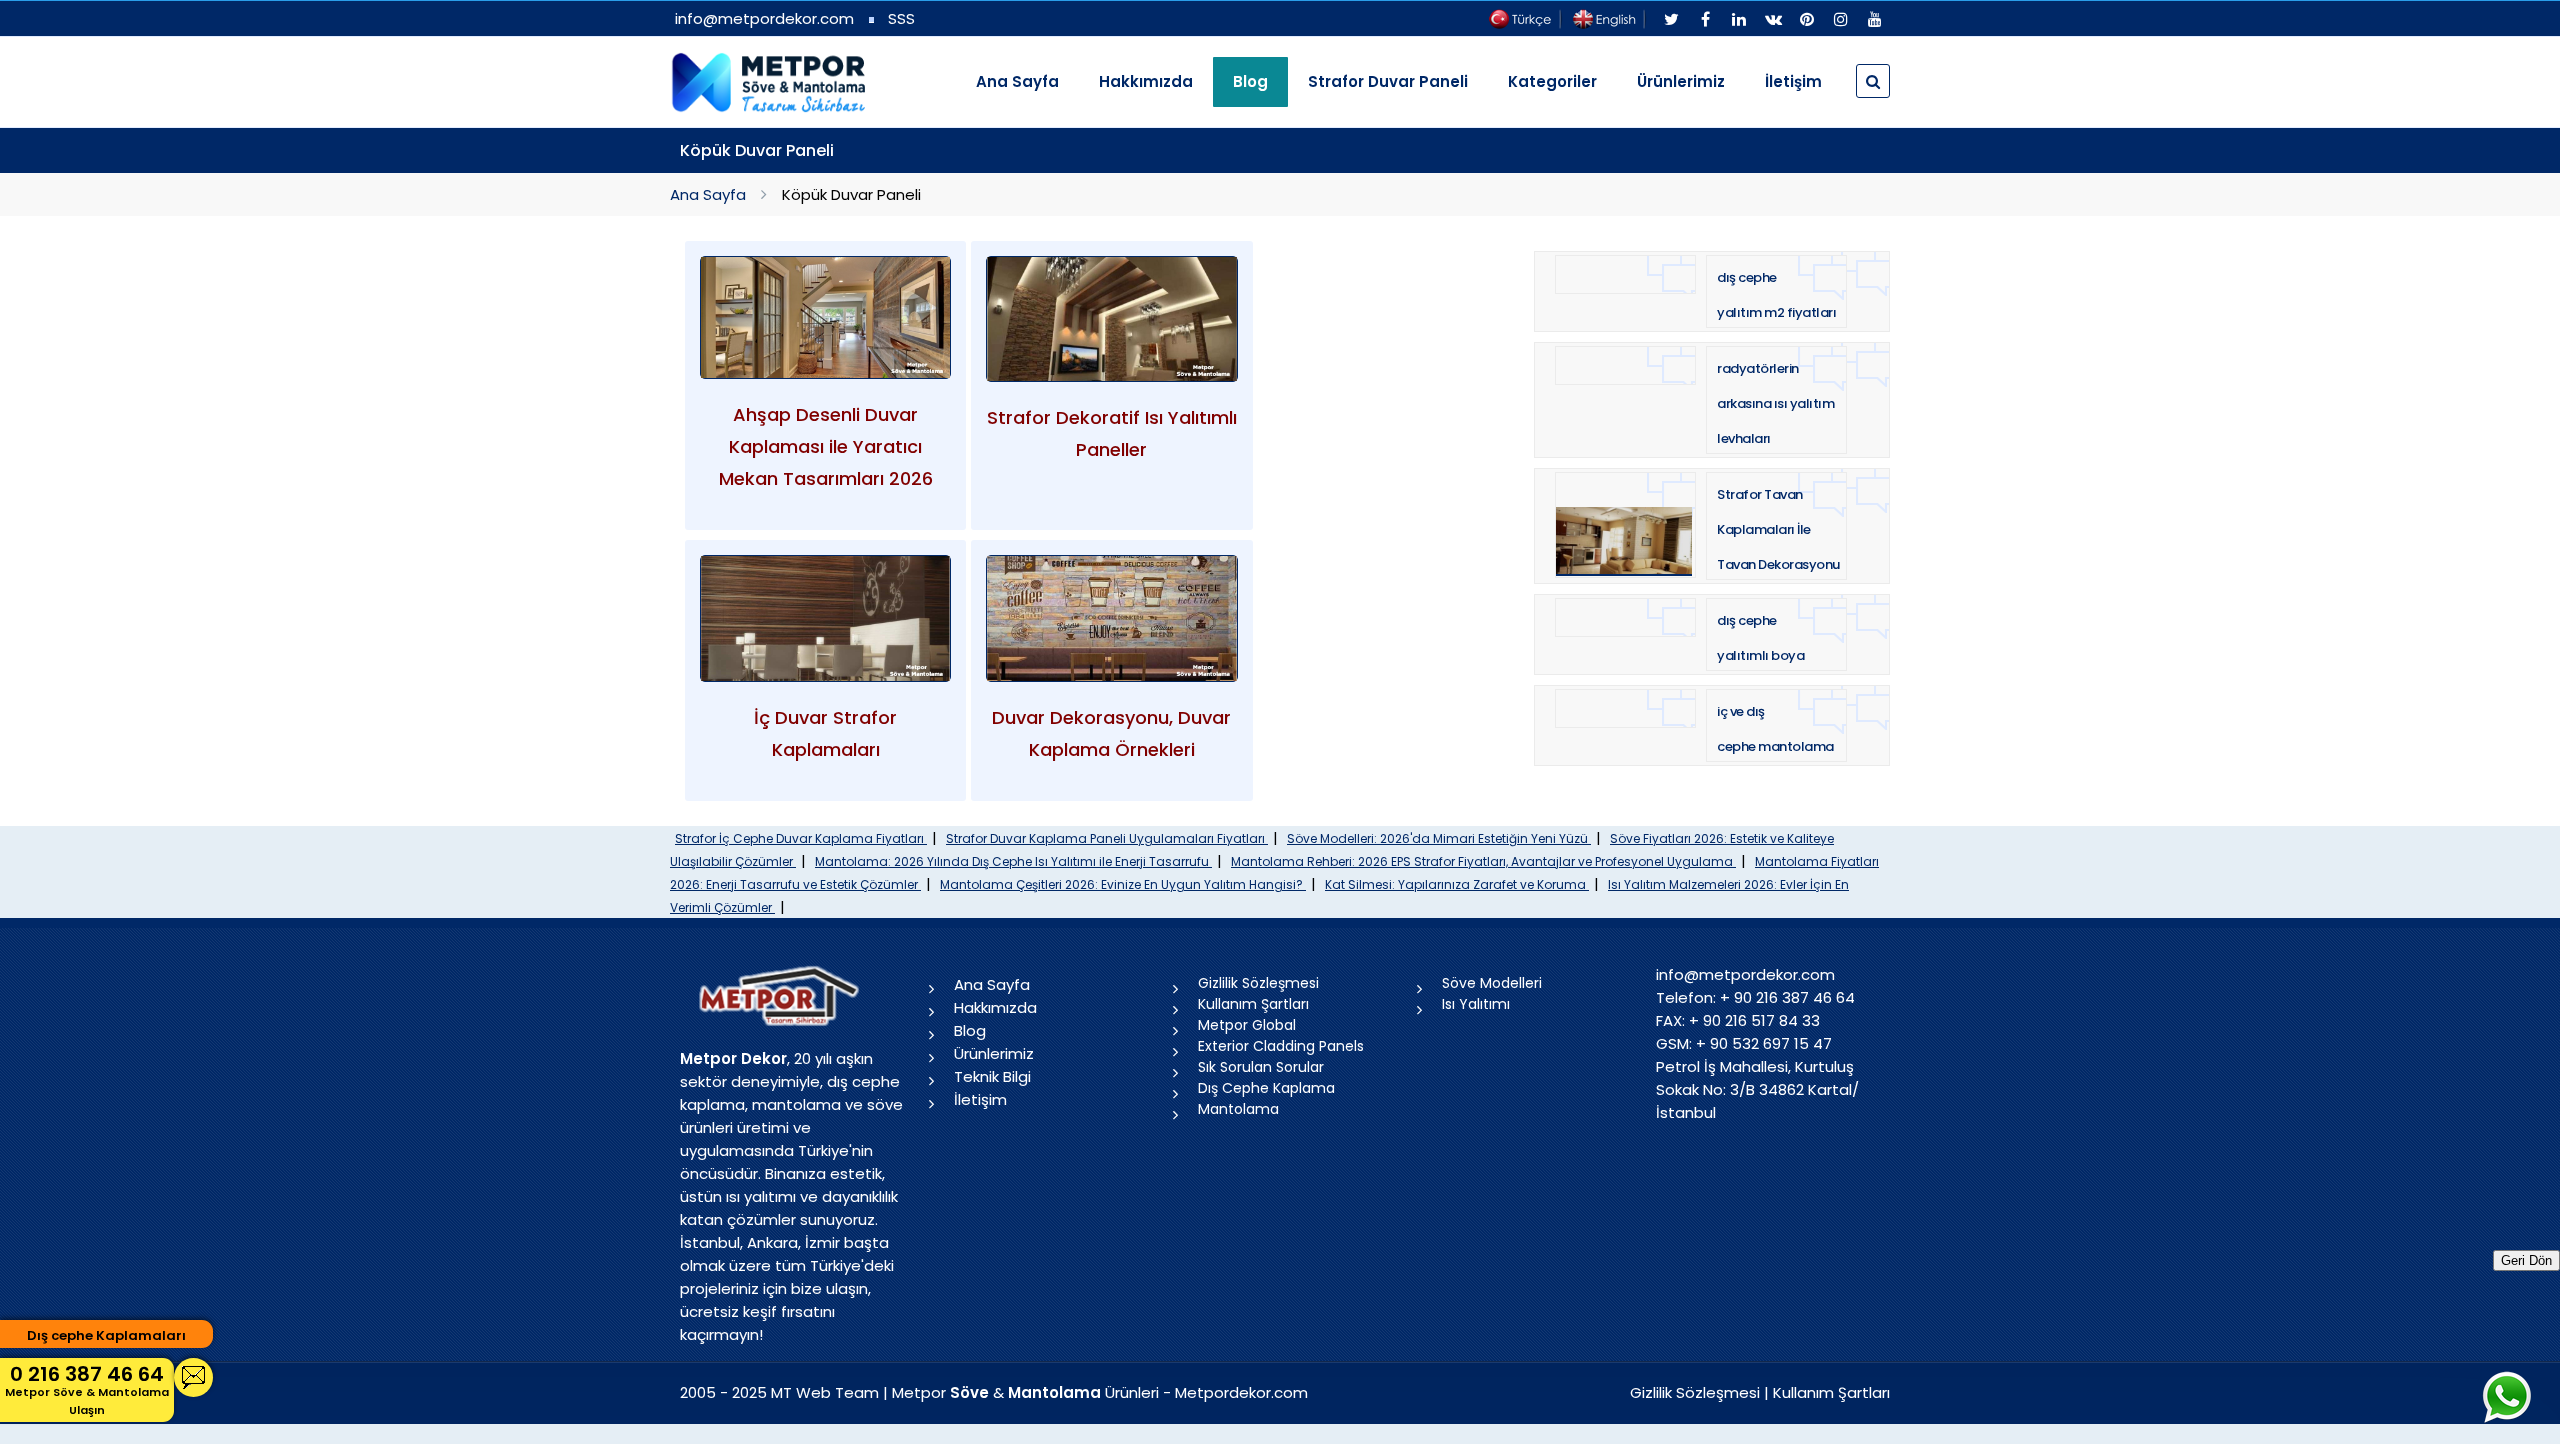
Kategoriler (1552, 81)
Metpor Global (1247, 1025)
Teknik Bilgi (992, 1076)
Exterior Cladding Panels (1281, 1046)
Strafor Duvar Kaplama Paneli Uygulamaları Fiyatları (1107, 838)
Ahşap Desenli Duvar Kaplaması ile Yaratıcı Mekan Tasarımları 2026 (826, 446)
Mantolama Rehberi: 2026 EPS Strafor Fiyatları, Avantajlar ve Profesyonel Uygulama (1483, 861)
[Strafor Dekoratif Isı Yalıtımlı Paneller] (1111, 319)
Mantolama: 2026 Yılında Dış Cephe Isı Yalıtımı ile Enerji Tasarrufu (1013, 861)
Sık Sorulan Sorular (1261, 1067)
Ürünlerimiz (1681, 81)
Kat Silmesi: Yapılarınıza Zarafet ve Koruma (1457, 884)
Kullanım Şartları (1253, 1004)
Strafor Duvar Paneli (1388, 81)
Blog (970, 1030)
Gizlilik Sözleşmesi (1258, 983)
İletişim (1793, 81)
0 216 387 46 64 (87, 1389)
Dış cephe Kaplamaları (106, 1335)
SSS (901, 18)
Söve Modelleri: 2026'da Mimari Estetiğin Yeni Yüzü (1439, 838)
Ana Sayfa (1017, 81)
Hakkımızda (1146, 81)
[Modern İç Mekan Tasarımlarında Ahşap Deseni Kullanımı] (825, 318)
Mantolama (1238, 1109)
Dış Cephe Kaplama (1266, 1088)
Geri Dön (2526, 1260)
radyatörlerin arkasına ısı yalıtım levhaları (1775, 403)
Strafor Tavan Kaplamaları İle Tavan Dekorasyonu (1778, 529)
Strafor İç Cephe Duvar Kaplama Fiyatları (801, 838)
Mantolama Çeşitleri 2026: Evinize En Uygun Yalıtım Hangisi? (1123, 884)
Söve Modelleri (1492, 983)
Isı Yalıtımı (1476, 1004)
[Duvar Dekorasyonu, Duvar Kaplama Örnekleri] (1111, 618)
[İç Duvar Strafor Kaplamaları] (825, 618)
